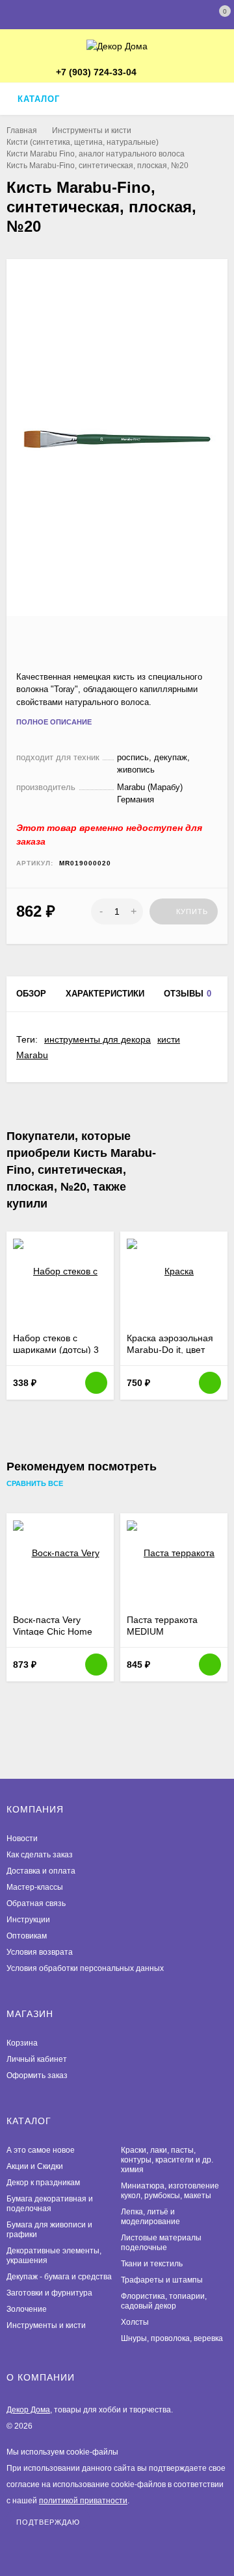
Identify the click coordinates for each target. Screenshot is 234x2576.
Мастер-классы (35, 1887)
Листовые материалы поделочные (161, 2243)
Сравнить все (36, 1484)
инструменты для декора (97, 1039)
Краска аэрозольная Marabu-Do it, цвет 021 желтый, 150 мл (170, 1350)
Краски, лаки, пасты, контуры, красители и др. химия (167, 2160)
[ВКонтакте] (172, 73)
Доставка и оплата (41, 1871)
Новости (22, 1839)
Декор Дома (28, 2410)
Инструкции (28, 1920)
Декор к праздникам (43, 2183)
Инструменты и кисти (92, 130)
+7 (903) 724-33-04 (96, 72)
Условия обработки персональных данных (85, 1968)
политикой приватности (83, 2501)
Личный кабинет (37, 2059)
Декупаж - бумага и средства (59, 2277)
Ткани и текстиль (152, 2264)
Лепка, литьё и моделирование (150, 2217)
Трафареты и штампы (162, 2280)
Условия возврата (40, 1952)
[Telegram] (153, 73)
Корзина (22, 2043)
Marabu (32, 1055)
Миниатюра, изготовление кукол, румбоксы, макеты (170, 2191)
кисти (169, 1039)
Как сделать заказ (40, 1855)
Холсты (135, 2322)
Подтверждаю (48, 2522)
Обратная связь (36, 1903)
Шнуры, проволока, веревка (172, 2338)
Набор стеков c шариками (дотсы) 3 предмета (56, 1350)
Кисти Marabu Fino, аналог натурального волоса (96, 154)
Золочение (27, 2309)
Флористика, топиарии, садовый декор (164, 2301)
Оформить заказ (37, 2075)
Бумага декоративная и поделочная (50, 2204)
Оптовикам (27, 1936)
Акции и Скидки (35, 2166)
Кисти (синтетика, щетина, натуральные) (83, 142)
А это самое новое (41, 2150)
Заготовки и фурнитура (49, 2293)
